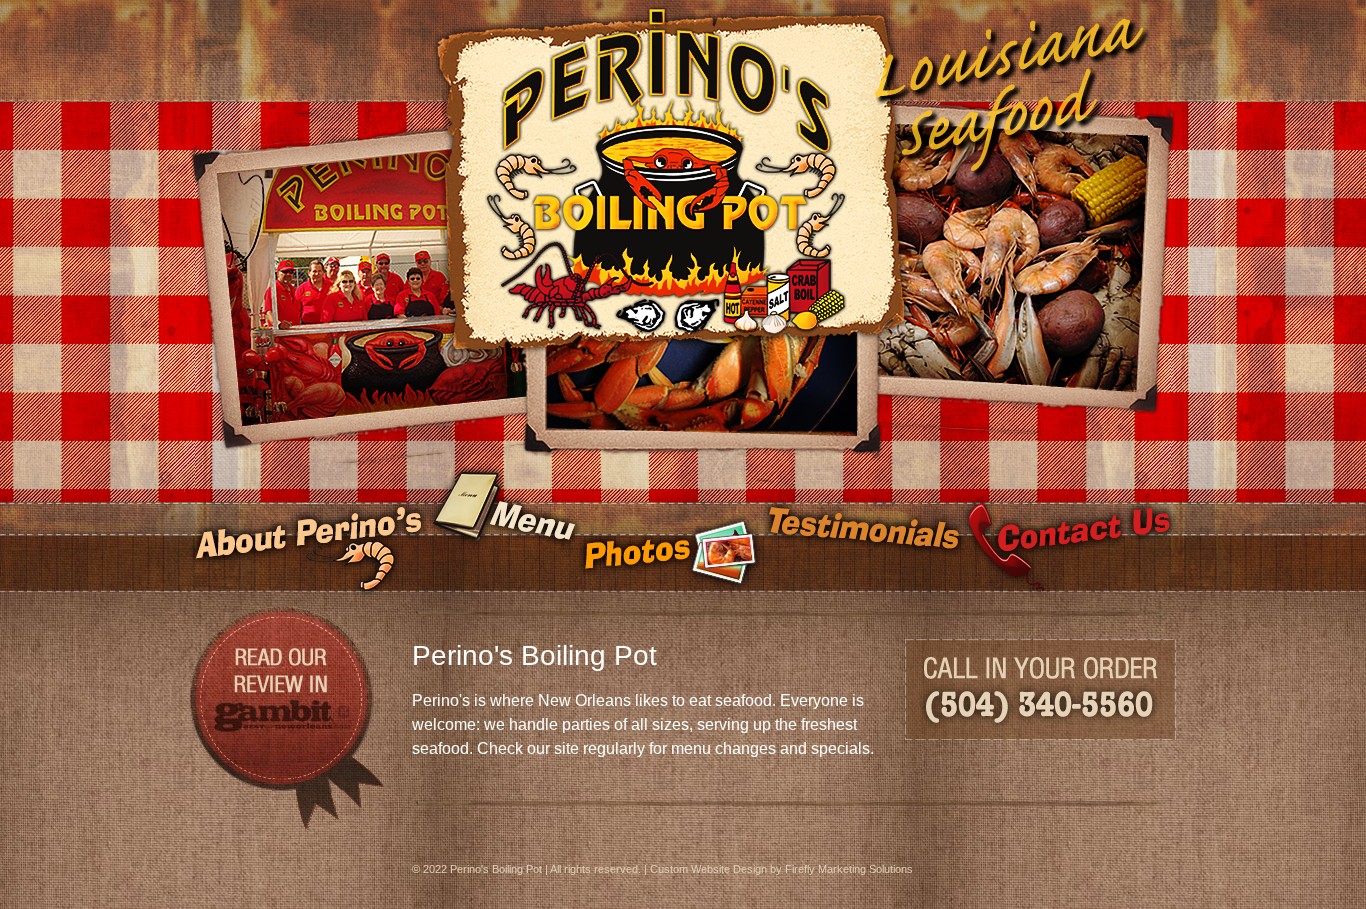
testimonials (862, 531)
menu (503, 531)
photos (670, 531)
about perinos (309, 531)
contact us (1069, 531)
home (683, 110)
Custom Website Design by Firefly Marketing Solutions (781, 869)
